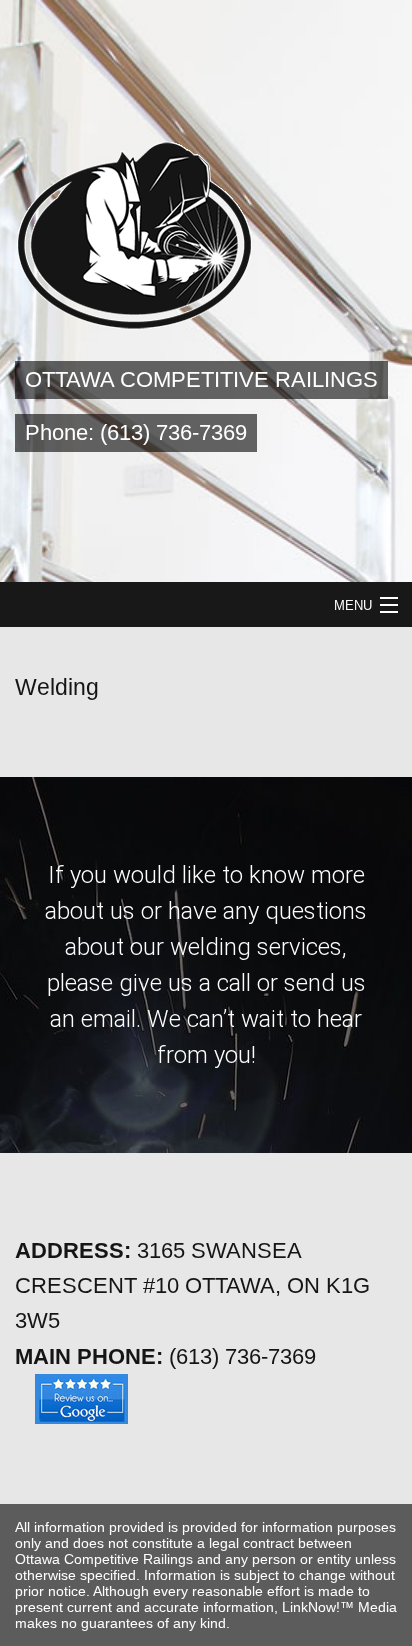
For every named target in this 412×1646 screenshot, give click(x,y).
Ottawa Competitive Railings (201, 379)
